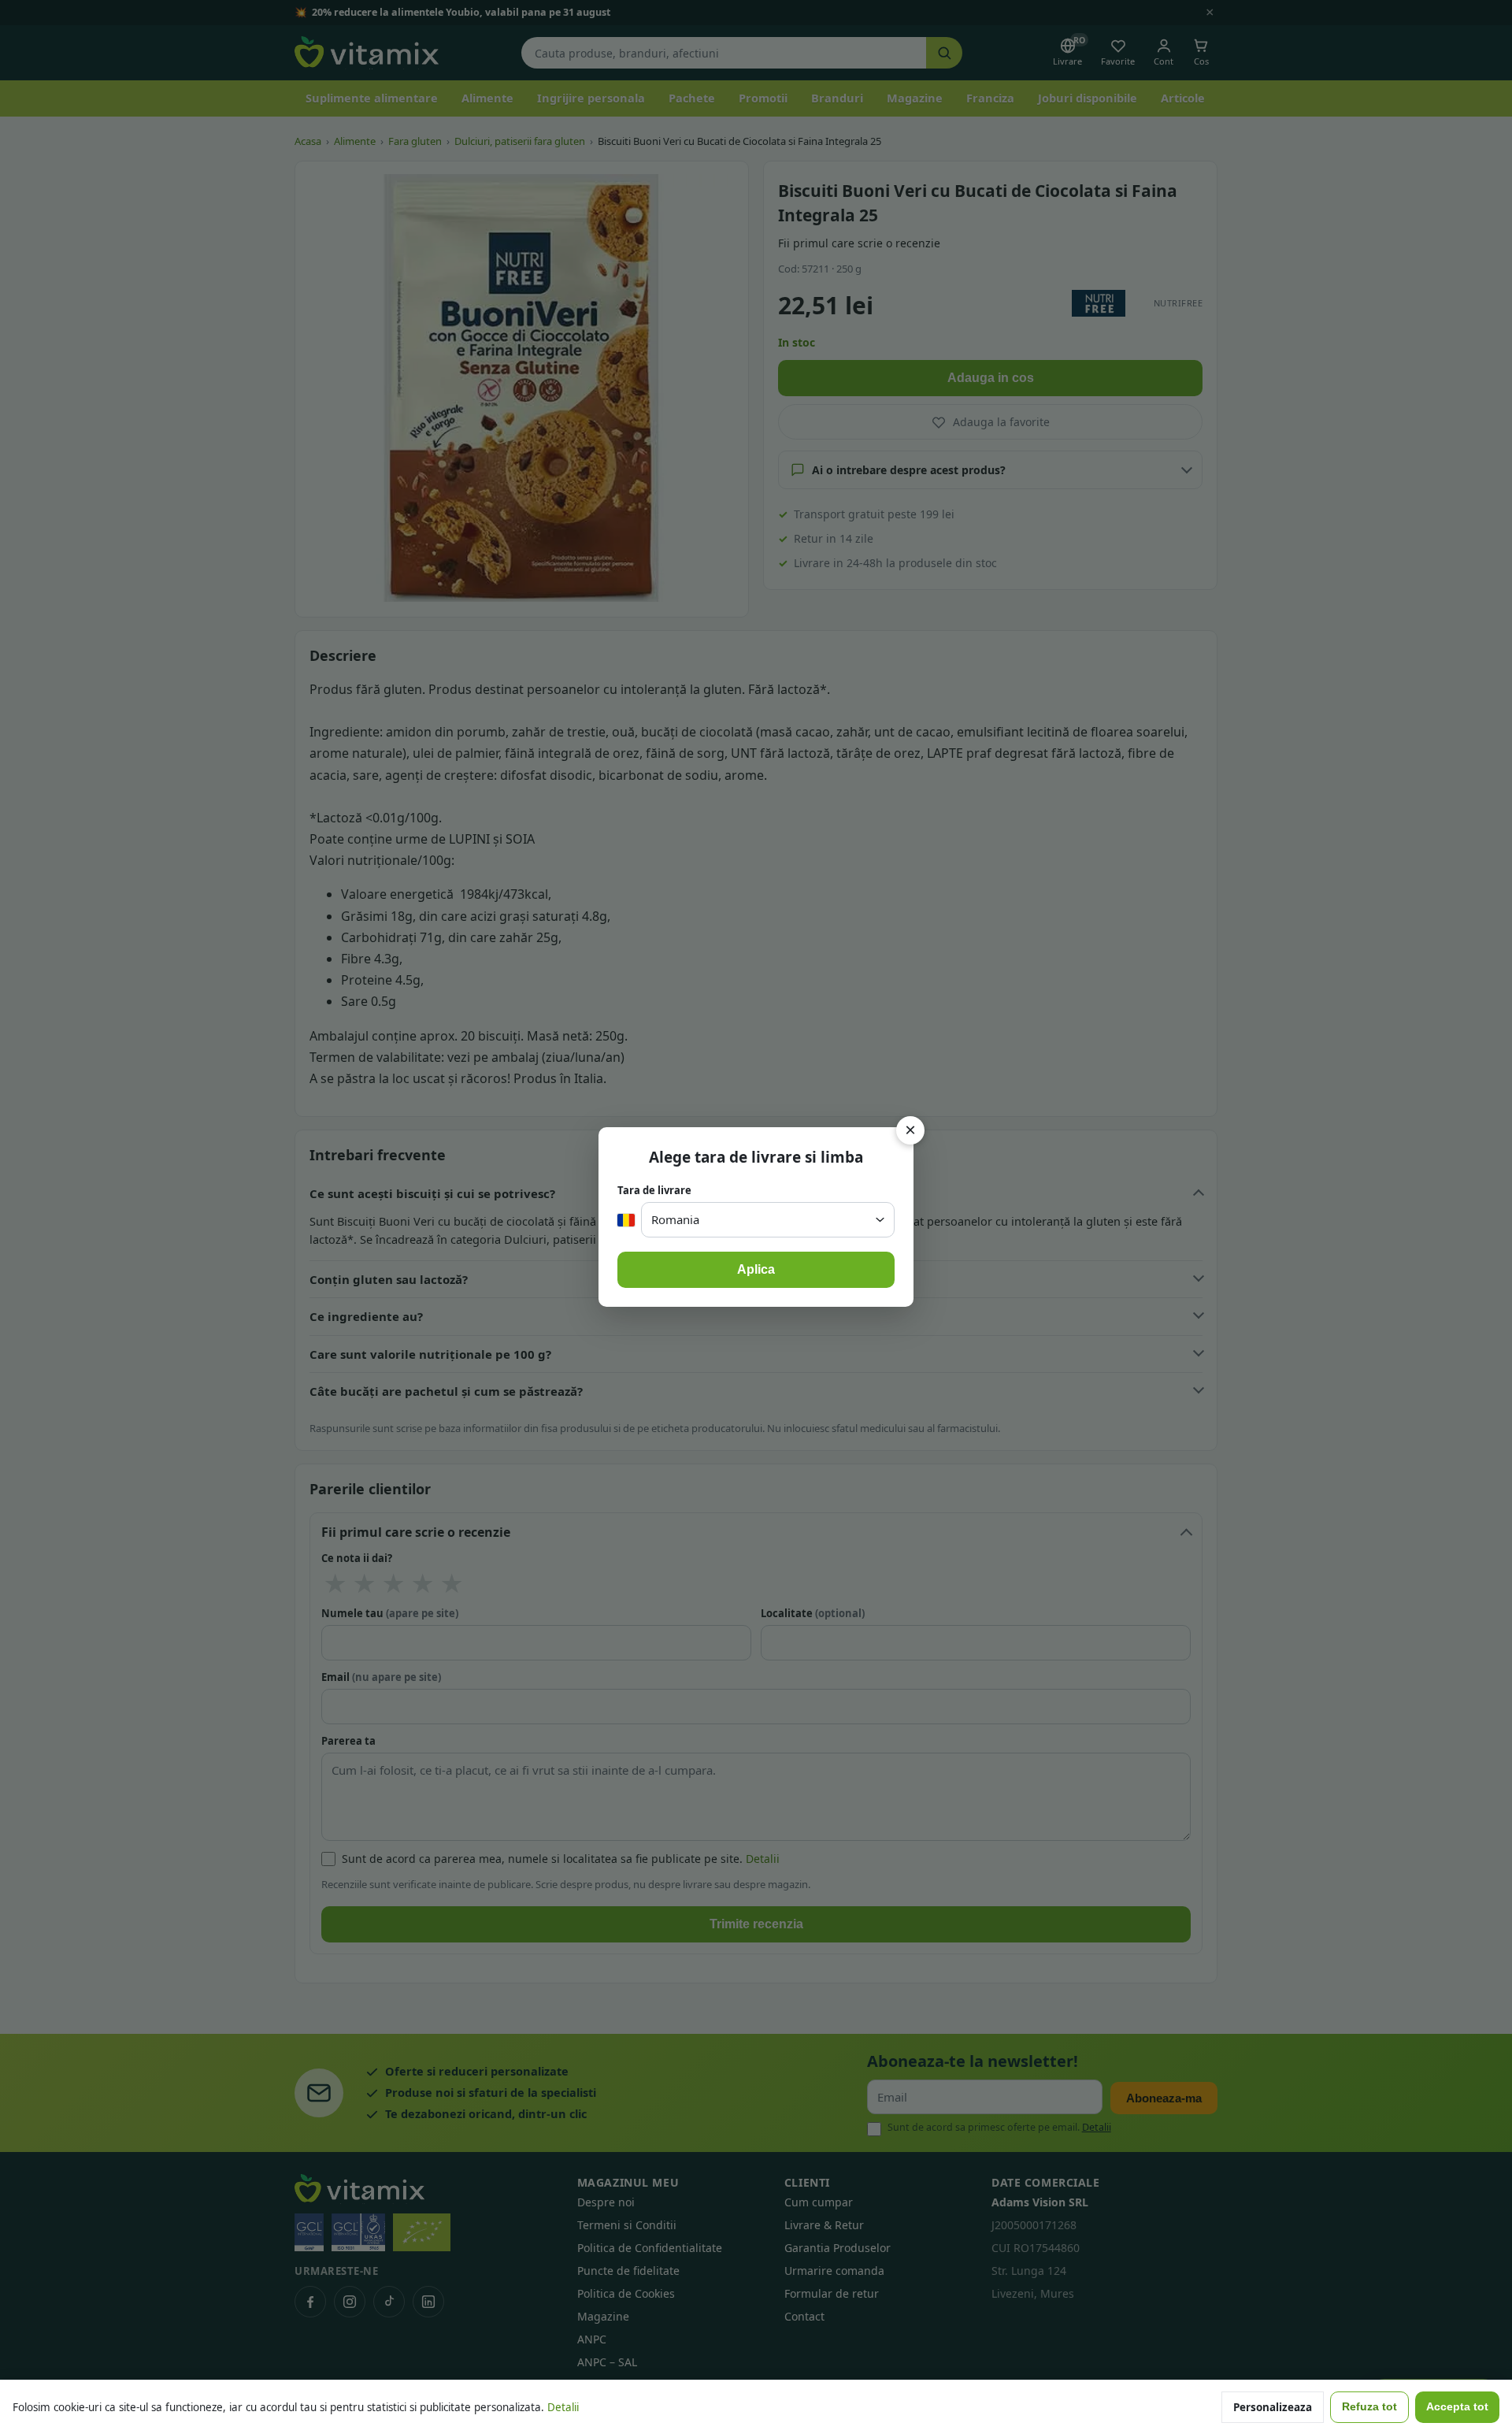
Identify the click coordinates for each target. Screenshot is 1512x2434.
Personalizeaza (1273, 2407)
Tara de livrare (654, 1190)
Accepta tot (1457, 2407)
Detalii (563, 2407)
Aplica (756, 1269)
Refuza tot (1369, 2407)
